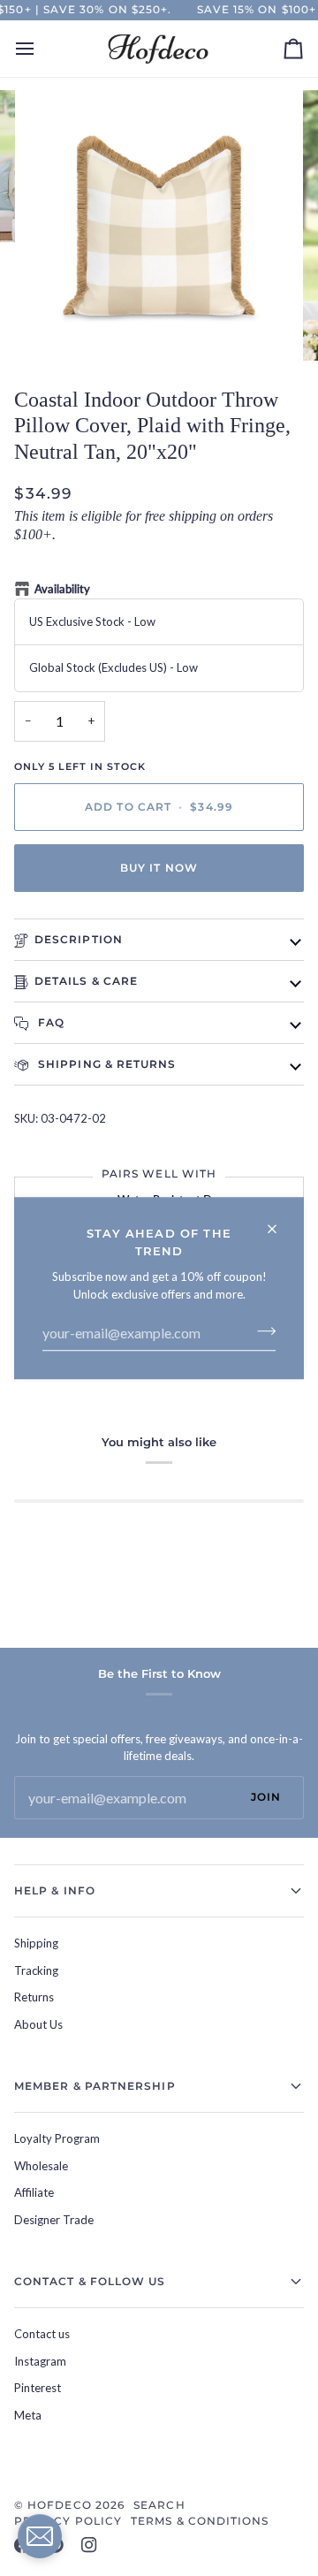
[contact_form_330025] (40, 2536)
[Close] (280, 1221)
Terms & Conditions (200, 2521)
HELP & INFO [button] (55, 1890)
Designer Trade (54, 2220)
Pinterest (38, 2388)
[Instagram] (89, 2545)
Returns (34, 1997)
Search (159, 2505)
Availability (62, 589)
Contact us (42, 2334)
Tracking (36, 1970)
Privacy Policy (68, 2521)
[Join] (261, 1330)
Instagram (40, 2361)
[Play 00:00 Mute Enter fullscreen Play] (159, 225)
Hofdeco (60, 2505)
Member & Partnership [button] (95, 2086)
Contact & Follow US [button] (90, 2281)
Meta (28, 2415)
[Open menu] (41, 49)
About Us (38, 2024)
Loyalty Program (57, 2138)
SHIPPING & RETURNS (106, 1064)
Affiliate (34, 2192)
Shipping (36, 1943)
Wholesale (41, 2166)
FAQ (49, 1022)
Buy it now (159, 868)
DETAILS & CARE (86, 981)
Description (79, 939)
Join (266, 1797)
